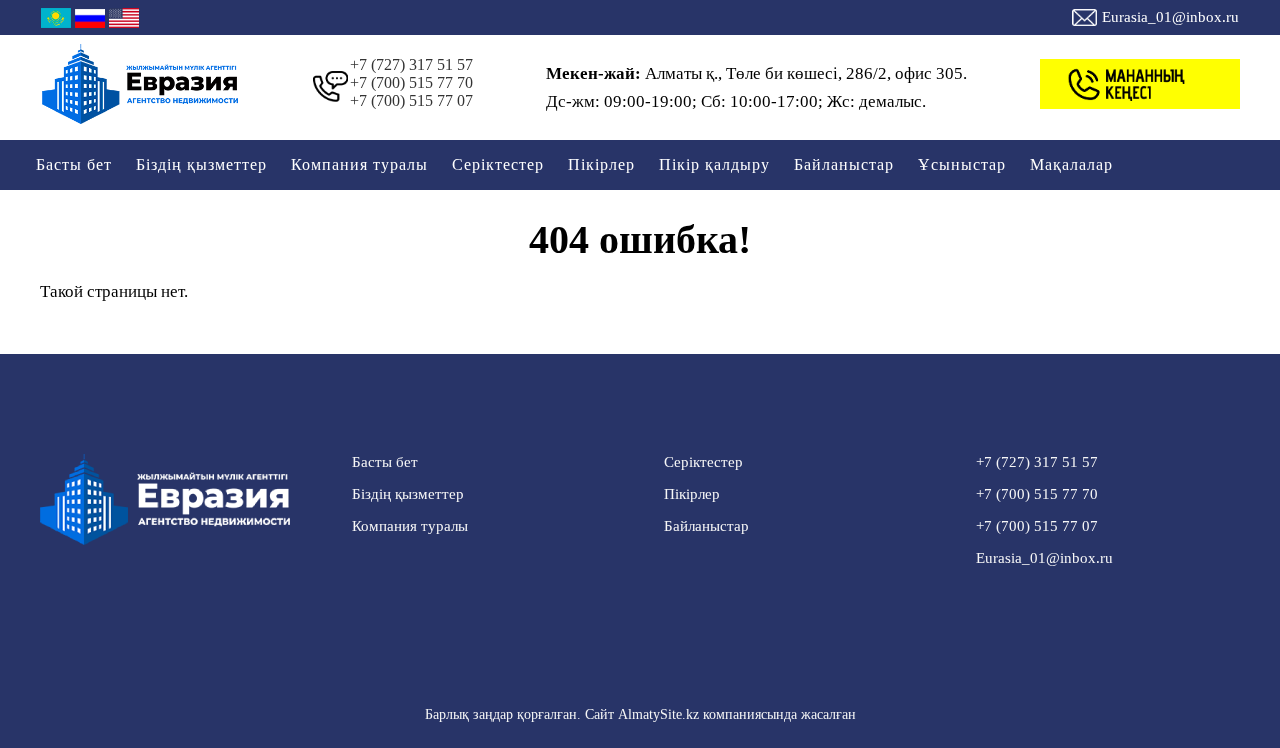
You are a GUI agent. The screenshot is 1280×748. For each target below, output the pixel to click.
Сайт (599, 714)
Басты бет (74, 164)
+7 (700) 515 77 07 (411, 100)
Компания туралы (359, 164)
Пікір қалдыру (714, 164)
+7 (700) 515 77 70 (411, 82)
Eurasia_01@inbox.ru (1170, 17)
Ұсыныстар (962, 164)
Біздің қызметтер (201, 164)
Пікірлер (601, 164)
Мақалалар (1071, 164)
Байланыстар (844, 164)
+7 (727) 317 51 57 (411, 64)
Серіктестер (498, 164)
